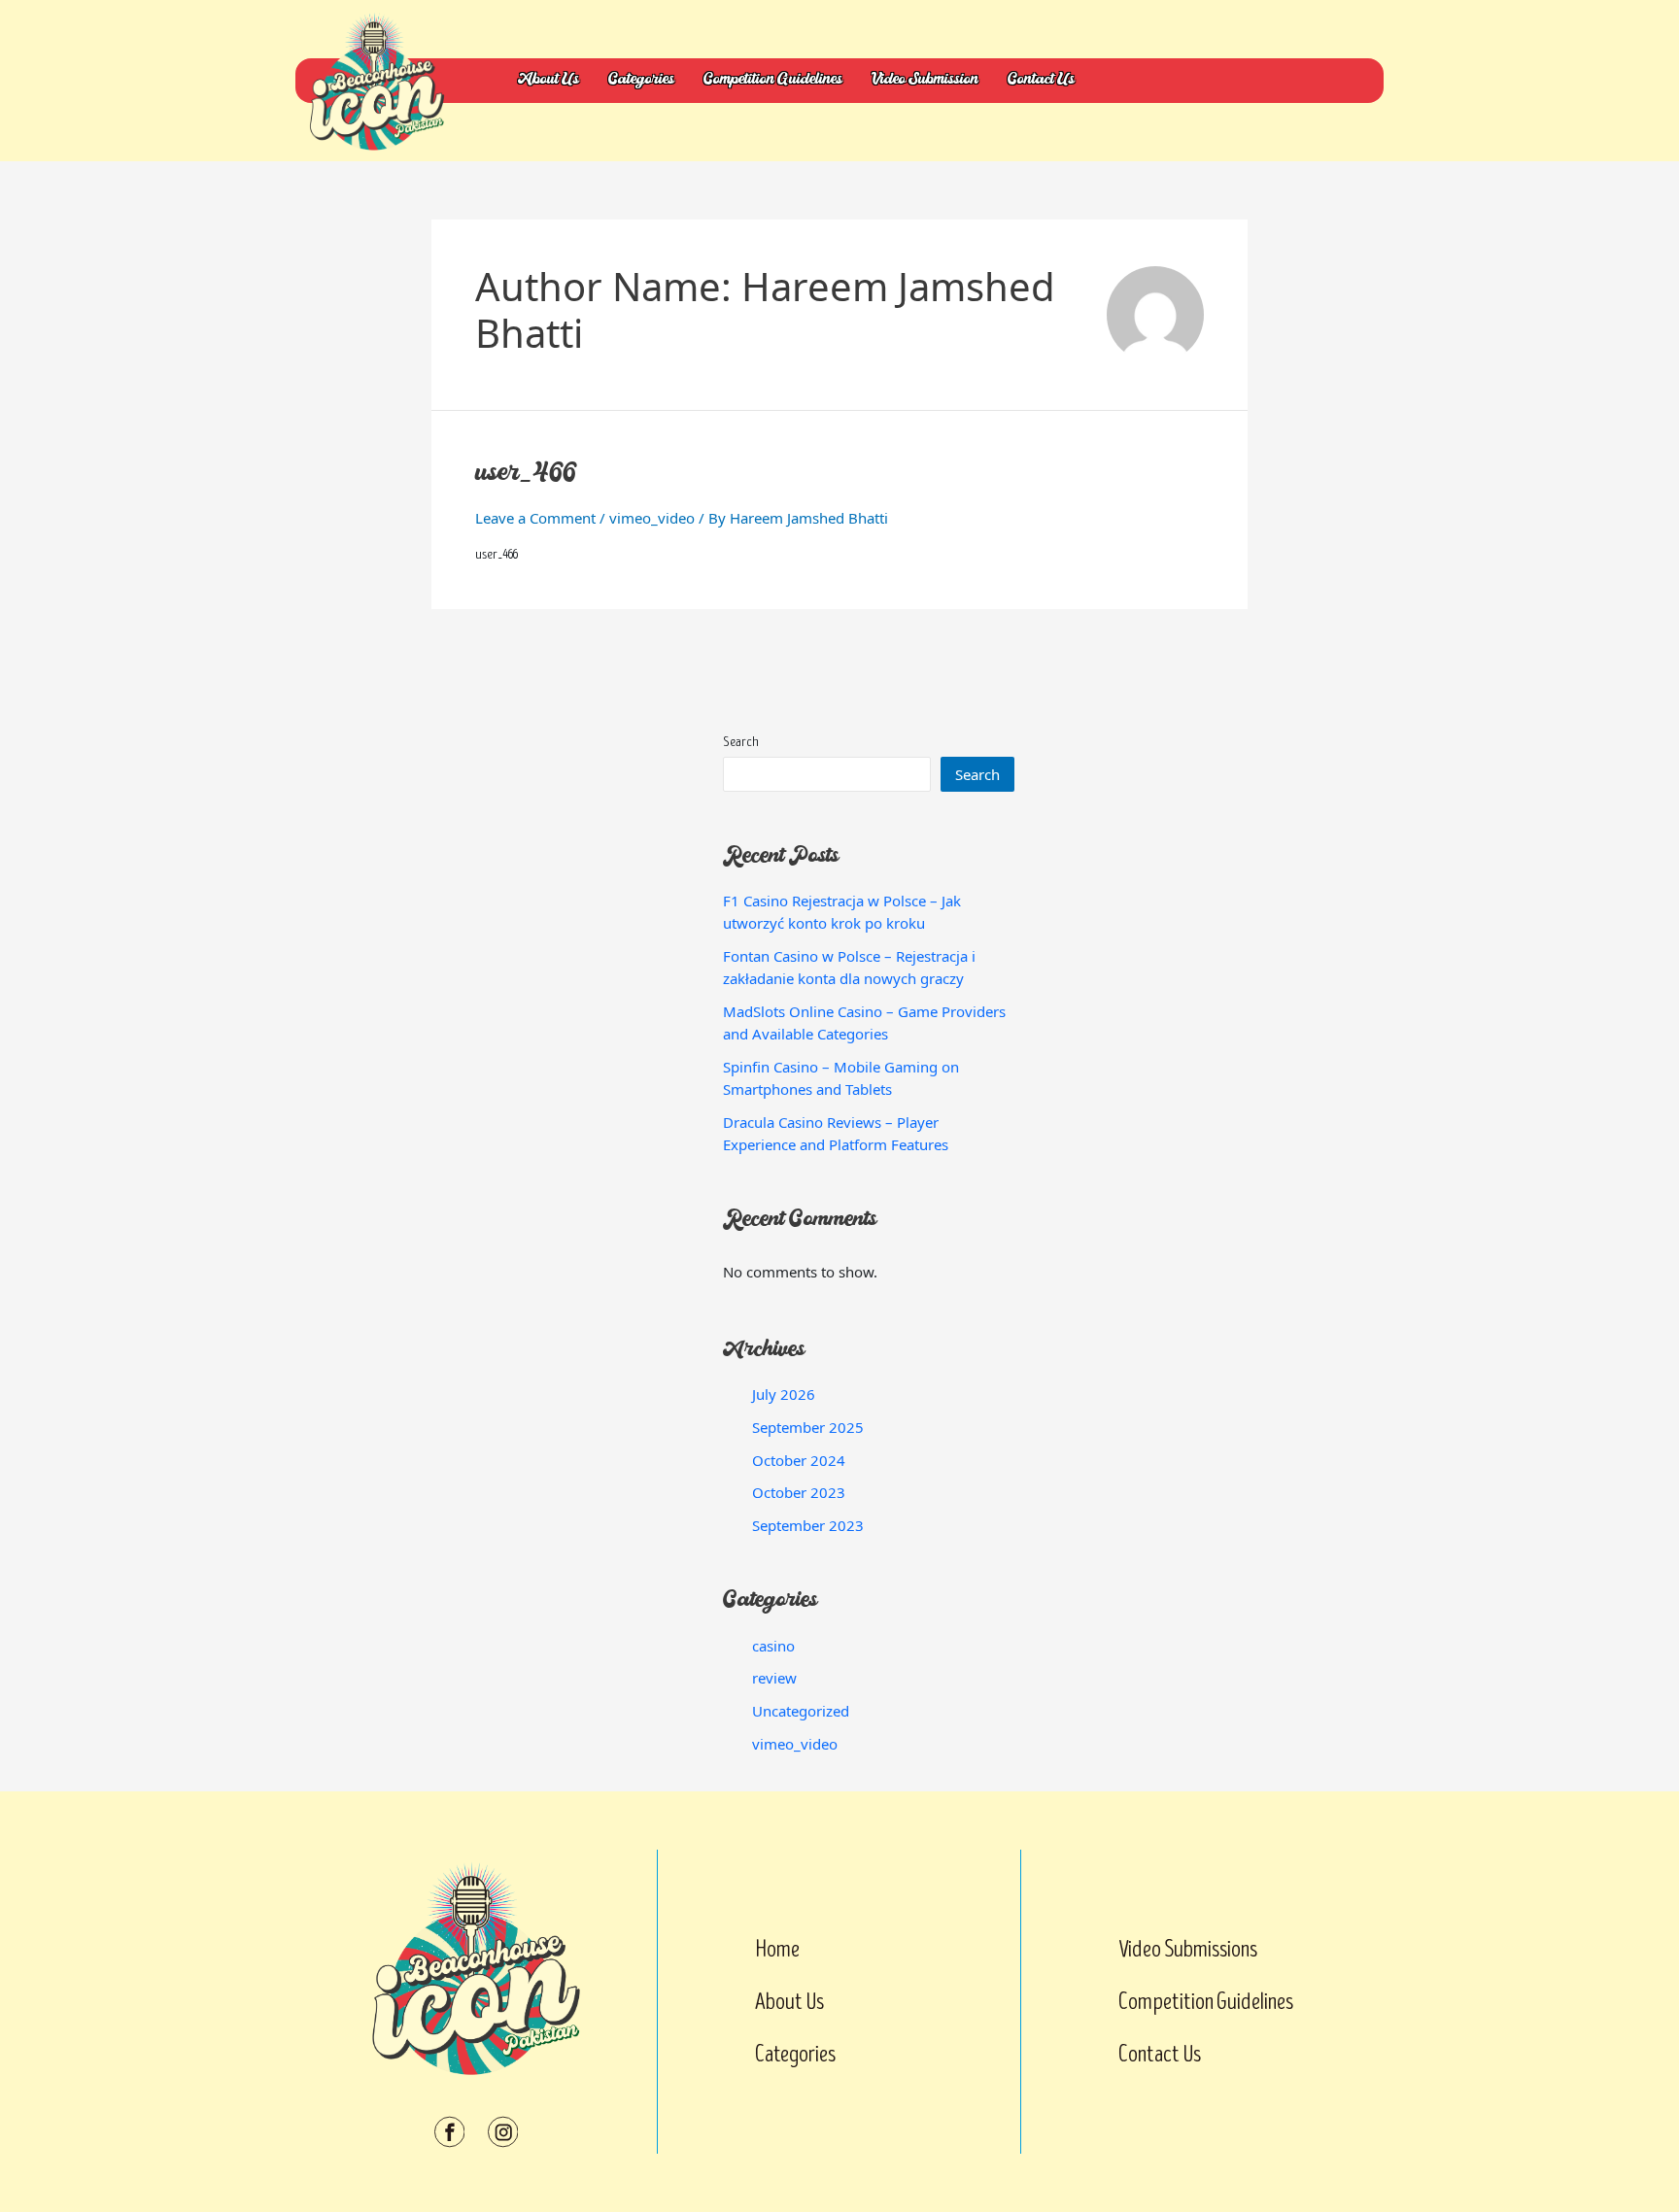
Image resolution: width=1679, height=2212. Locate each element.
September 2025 (808, 1427)
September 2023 (808, 1525)
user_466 (527, 475)
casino (773, 1646)
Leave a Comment (535, 518)
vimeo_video (652, 518)
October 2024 (799, 1460)
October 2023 (799, 1492)
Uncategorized (801, 1711)
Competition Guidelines (773, 80)
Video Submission (925, 80)
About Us (548, 80)
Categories (641, 80)
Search (741, 742)
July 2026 (784, 1394)
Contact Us (1041, 80)
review (774, 1678)
